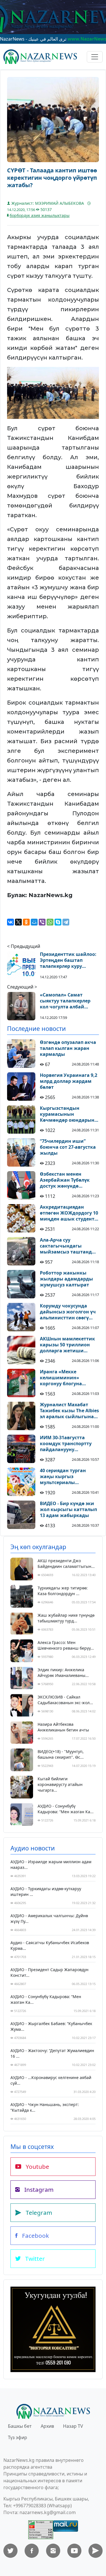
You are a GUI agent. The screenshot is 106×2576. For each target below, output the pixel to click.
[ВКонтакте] (10, 922)
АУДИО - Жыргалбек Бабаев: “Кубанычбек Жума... (51, 2026)
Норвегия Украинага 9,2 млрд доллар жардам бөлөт (69, 1081)
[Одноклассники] (26, 922)
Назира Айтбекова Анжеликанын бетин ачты (63, 1727)
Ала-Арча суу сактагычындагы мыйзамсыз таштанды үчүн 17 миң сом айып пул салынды (68, 1246)
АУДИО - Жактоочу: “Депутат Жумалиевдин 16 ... (52, 2053)
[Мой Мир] (34, 922)
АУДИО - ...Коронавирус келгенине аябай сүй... (51, 2080)
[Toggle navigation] (95, 57)
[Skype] (58, 922)
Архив (47, 2426)
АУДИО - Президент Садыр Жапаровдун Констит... (49, 1972)
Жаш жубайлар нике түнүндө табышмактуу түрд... (66, 1618)
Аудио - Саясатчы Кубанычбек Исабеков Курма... (50, 1945)
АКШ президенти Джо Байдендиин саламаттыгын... (66, 1563)
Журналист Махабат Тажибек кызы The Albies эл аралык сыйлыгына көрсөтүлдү (69, 1411)
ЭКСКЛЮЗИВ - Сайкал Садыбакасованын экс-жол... (65, 1700)
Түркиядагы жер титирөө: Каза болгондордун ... (63, 1591)
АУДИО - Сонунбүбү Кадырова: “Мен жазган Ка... (66, 1809)
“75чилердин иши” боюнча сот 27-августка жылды (68, 1147)
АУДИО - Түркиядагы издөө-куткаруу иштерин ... (46, 1891)
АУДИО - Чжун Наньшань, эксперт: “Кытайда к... (45, 2107)
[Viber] (42, 922)
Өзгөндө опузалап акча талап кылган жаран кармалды (68, 1048)
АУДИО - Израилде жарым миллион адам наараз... (51, 1864)
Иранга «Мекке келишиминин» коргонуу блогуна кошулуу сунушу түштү (67, 1378)
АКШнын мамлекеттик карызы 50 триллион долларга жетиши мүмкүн (67, 1345)
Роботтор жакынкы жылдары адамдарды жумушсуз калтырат (66, 1279)
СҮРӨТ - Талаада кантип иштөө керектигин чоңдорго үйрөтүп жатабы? (52, 178)
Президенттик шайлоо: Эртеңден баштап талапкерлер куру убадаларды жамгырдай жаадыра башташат (68, 960)
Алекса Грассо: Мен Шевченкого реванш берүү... (66, 1645)
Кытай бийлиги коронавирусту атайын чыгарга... (60, 1784)
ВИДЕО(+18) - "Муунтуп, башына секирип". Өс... (61, 1754)
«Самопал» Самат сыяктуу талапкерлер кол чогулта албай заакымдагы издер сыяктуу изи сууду (65, 1001)
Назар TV (73, 2426)
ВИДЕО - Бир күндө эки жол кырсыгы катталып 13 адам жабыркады (68, 1509)
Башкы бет (20, 2426)
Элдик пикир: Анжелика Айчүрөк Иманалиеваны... (63, 1673)
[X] (18, 922)
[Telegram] (66, 922)
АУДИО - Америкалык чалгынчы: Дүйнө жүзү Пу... (49, 1918)
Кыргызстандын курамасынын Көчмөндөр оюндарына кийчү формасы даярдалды (69, 1114)
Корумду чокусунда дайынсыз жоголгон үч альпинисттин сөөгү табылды (68, 1312)
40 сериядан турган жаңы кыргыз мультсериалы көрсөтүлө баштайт (63, 1476)
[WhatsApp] (50, 922)
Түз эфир (18, 2437)
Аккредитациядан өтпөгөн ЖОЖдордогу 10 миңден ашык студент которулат (69, 1213)
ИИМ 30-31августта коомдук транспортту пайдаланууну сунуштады (66, 1443)
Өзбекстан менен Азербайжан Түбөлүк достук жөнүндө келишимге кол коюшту (69, 1180)
